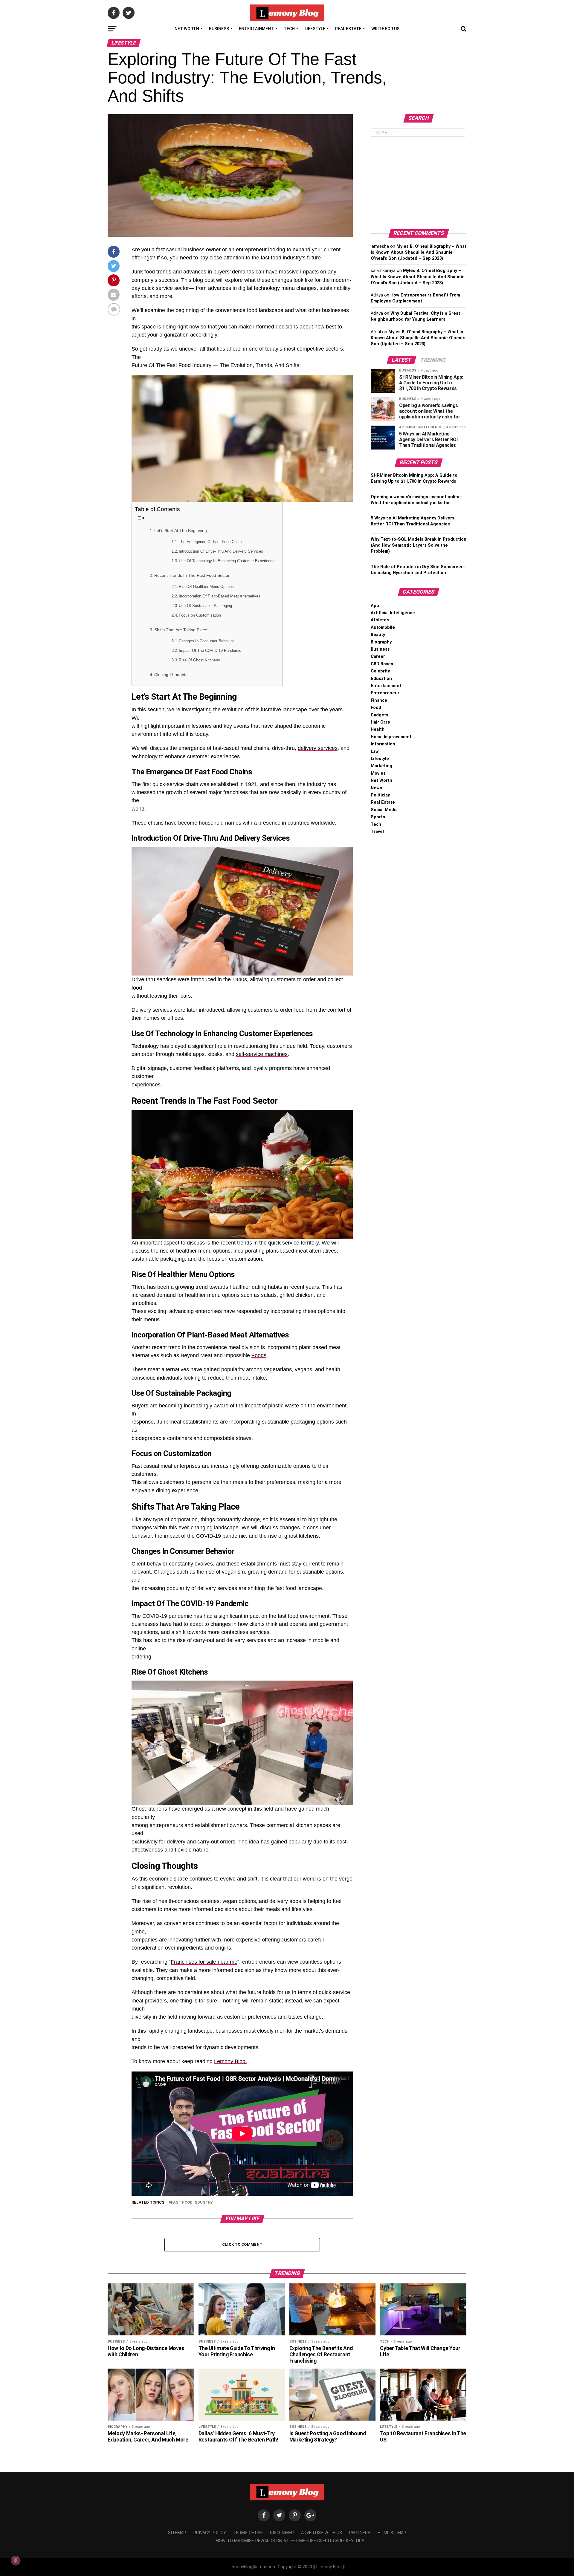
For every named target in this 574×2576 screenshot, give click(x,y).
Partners (360, 2533)
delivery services (318, 748)
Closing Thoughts (171, 675)
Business (219, 29)
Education (381, 679)
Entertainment (256, 29)
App (375, 606)
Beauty (378, 635)
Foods (259, 1355)
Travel (377, 832)
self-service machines (262, 1054)
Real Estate (348, 29)
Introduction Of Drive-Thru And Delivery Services (221, 551)
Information (383, 744)
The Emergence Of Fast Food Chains (211, 542)
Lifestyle (315, 29)
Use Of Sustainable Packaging (205, 606)
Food (376, 708)
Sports (378, 817)
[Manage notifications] (16, 2560)
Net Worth (187, 29)
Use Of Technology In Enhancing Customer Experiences (228, 561)
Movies (378, 773)
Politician (381, 795)
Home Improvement (391, 737)
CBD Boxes (382, 664)
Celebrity (380, 671)
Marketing (381, 766)
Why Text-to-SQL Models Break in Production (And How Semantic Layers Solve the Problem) (419, 545)
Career (378, 656)
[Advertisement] (419, 183)
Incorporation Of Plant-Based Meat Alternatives (220, 596)
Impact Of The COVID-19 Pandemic (210, 651)
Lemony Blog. (230, 2061)
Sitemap (177, 2533)
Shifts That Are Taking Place (181, 630)
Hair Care (380, 722)
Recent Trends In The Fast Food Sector (192, 575)
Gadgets (380, 715)
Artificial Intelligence (393, 613)
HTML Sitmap (392, 2533)
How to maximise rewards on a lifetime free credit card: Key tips (290, 2541)
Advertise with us (322, 2533)
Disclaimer (282, 2533)
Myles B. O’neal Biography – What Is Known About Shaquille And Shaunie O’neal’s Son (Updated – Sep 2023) (419, 252)
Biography (381, 642)
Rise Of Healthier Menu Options (206, 587)
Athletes (380, 620)
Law (375, 752)
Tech (289, 29)
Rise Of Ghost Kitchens (199, 660)
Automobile (383, 627)
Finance (379, 700)
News (376, 788)
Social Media (384, 810)
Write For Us (385, 29)
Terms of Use (248, 2533)
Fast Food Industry (192, 2203)
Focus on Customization (200, 615)
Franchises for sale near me (204, 1962)
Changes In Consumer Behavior (206, 641)
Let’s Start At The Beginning (181, 531)
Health (378, 729)
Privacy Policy (210, 2533)
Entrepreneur (385, 693)
